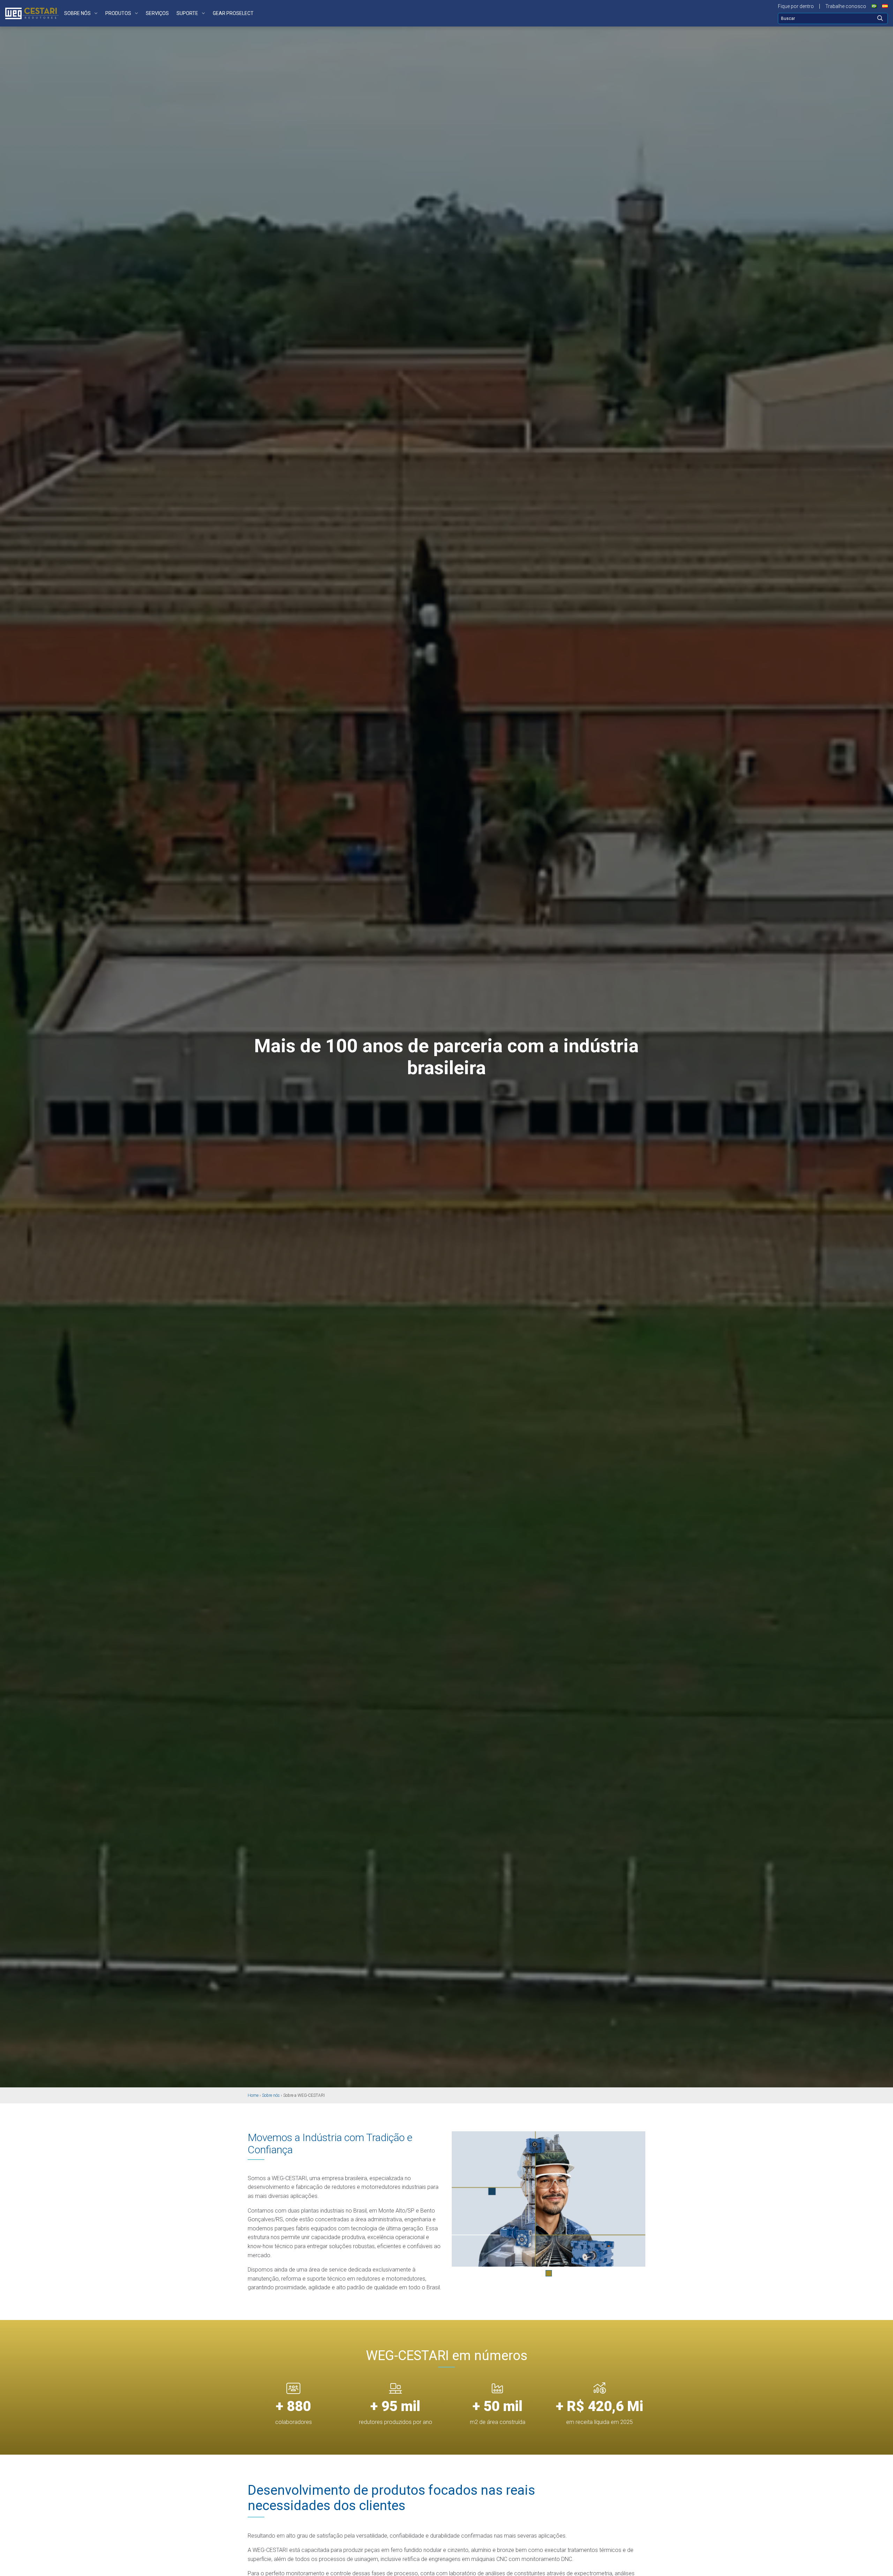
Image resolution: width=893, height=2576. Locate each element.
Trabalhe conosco (846, 6)
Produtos (118, 13)
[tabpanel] (549, 2199)
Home (253, 2095)
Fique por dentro (796, 6)
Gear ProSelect (233, 13)
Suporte (187, 13)
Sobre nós (77, 13)
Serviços (157, 13)
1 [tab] (549, 2273)
